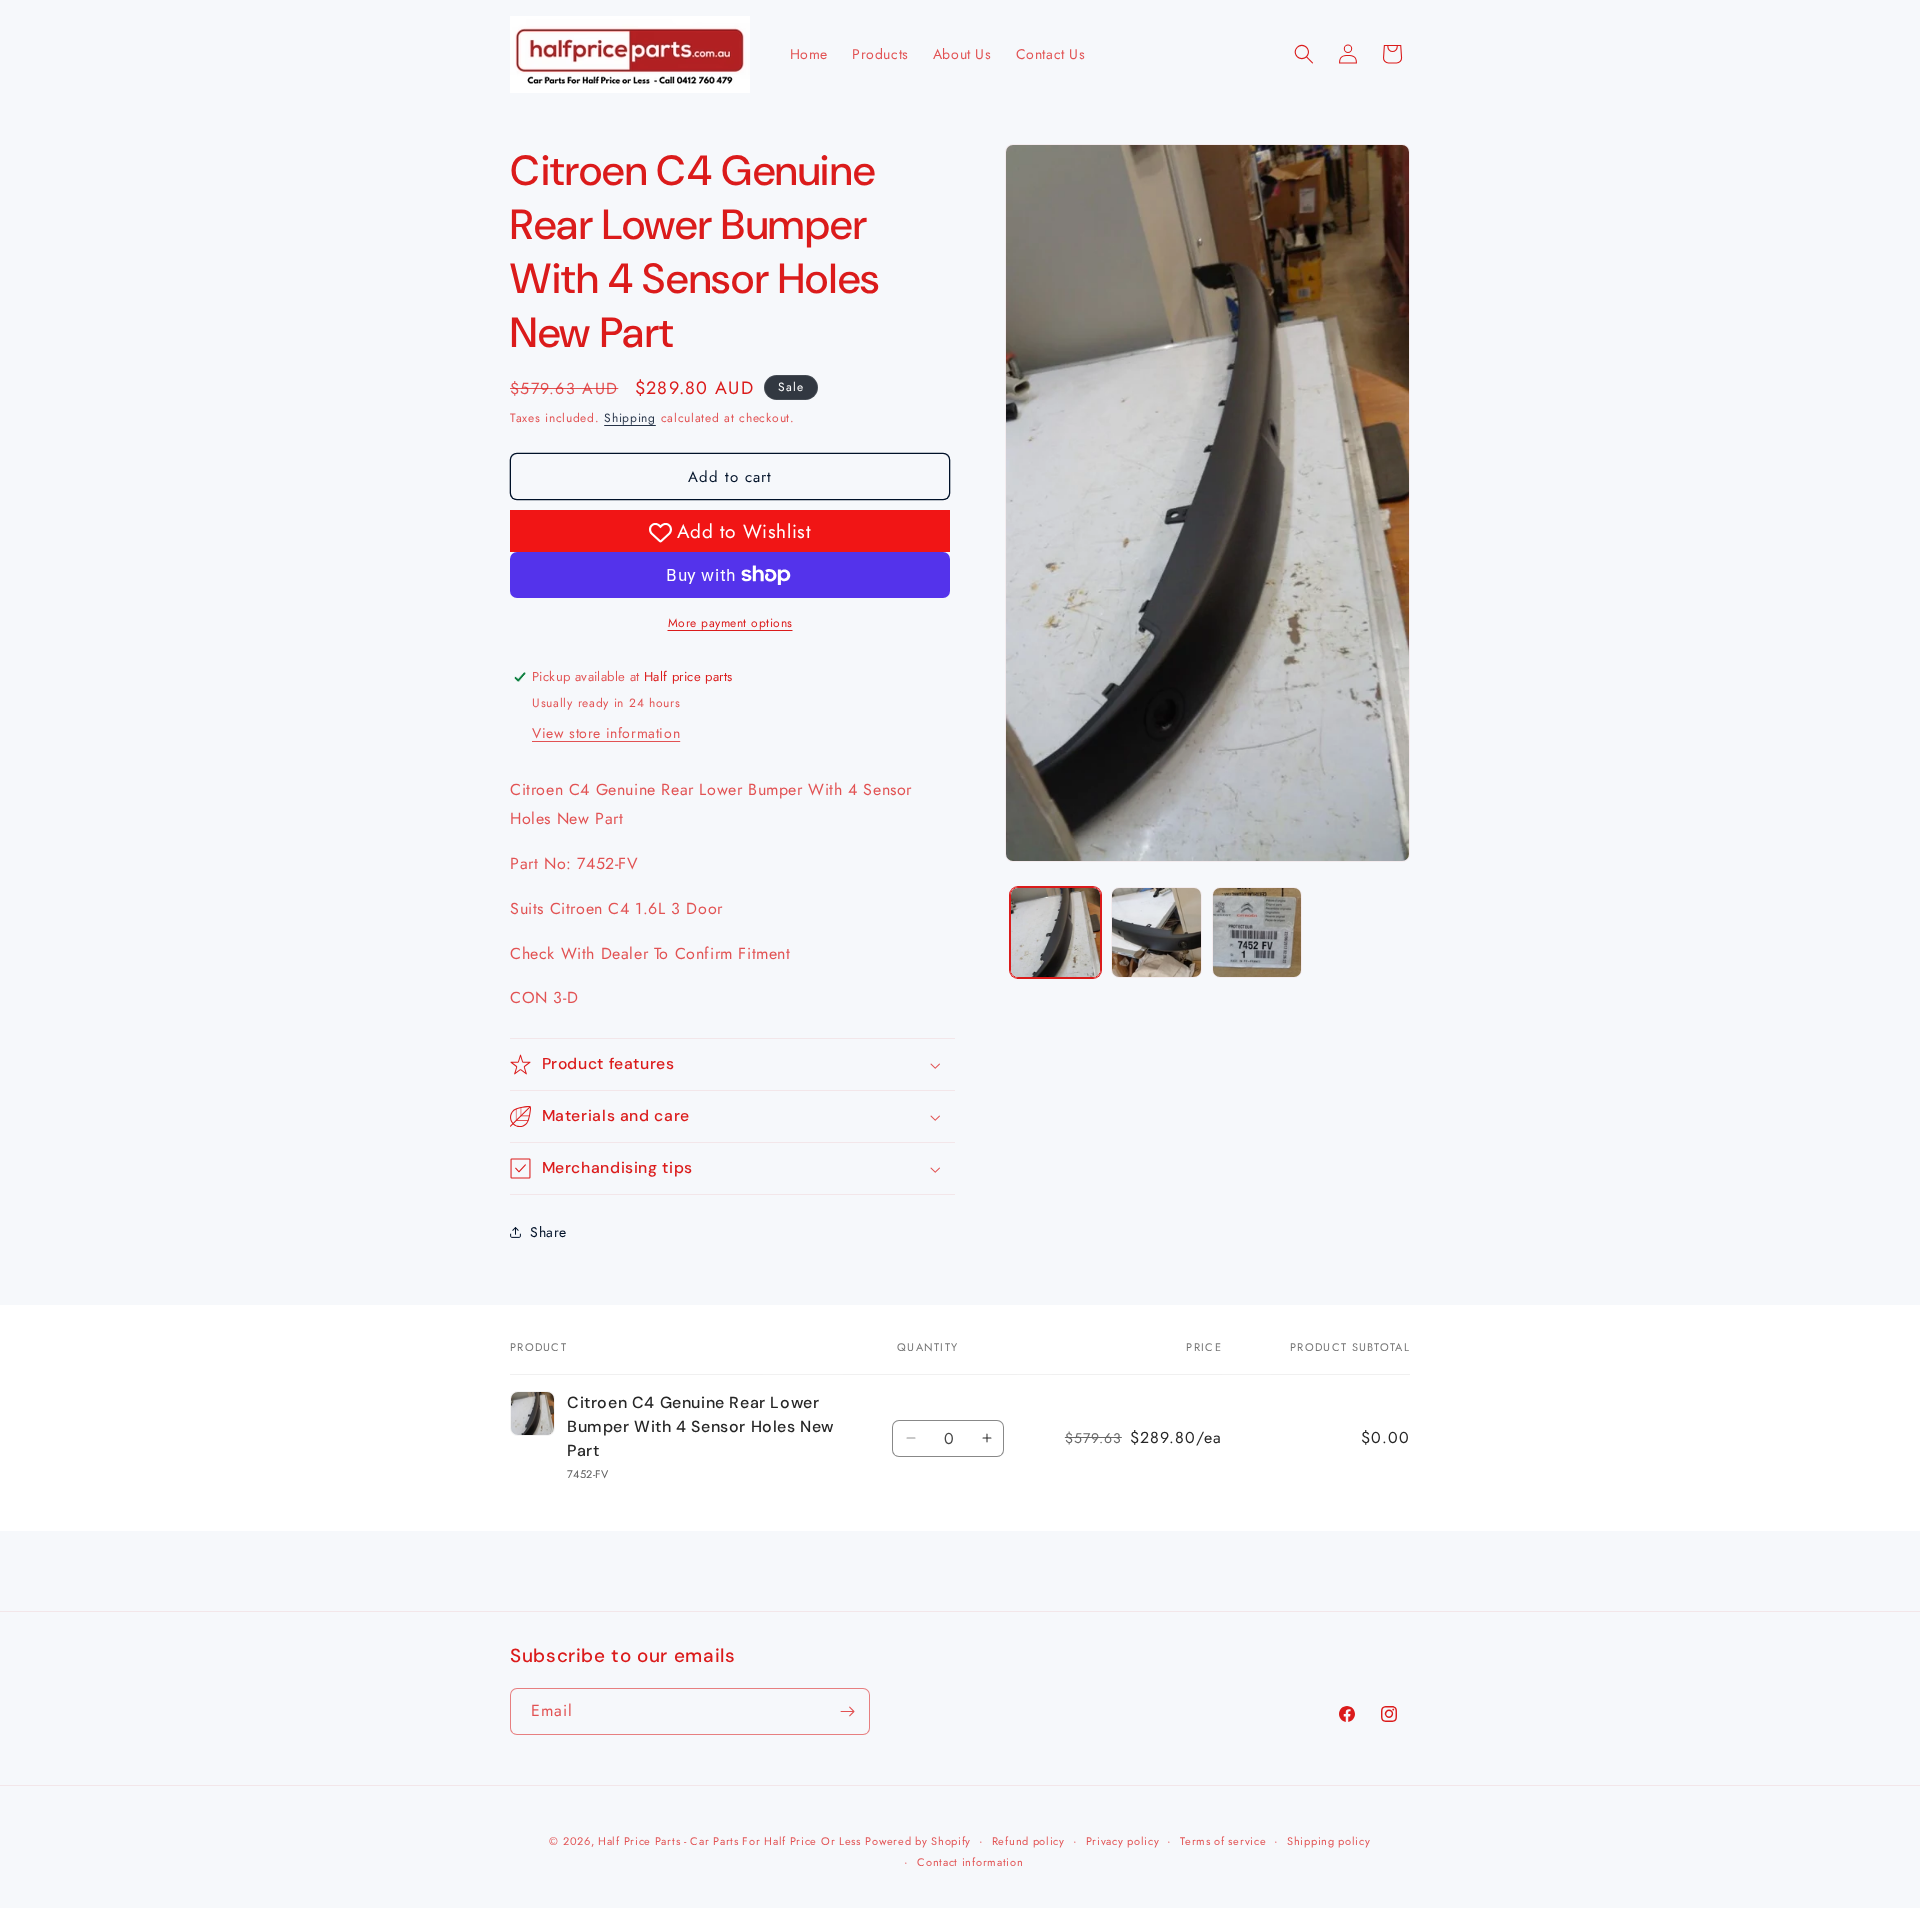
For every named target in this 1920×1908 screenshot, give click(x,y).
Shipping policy (1329, 1841)
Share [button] (548, 1231)
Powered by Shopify (918, 1841)
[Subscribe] (847, 1711)
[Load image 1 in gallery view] (1055, 932)
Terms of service (1223, 1841)
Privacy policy (1123, 1841)
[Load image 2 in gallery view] (1156, 932)
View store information (606, 733)
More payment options (730, 623)
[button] (1304, 54)
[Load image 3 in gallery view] (1257, 932)
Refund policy (1028, 1841)
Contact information (970, 1862)
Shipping (630, 418)
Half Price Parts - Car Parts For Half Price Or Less (729, 1841)
